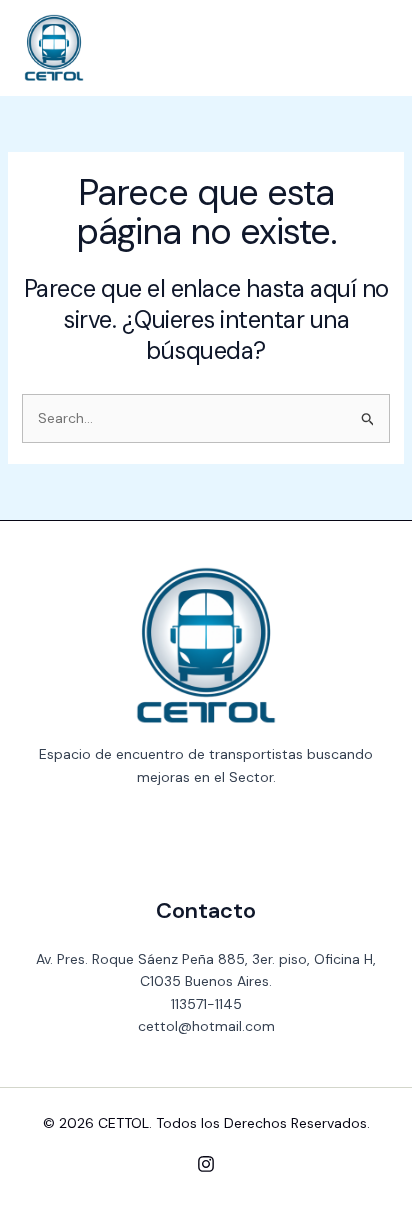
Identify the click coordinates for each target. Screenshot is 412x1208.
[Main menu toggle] (367, 47)
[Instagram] (206, 1164)
